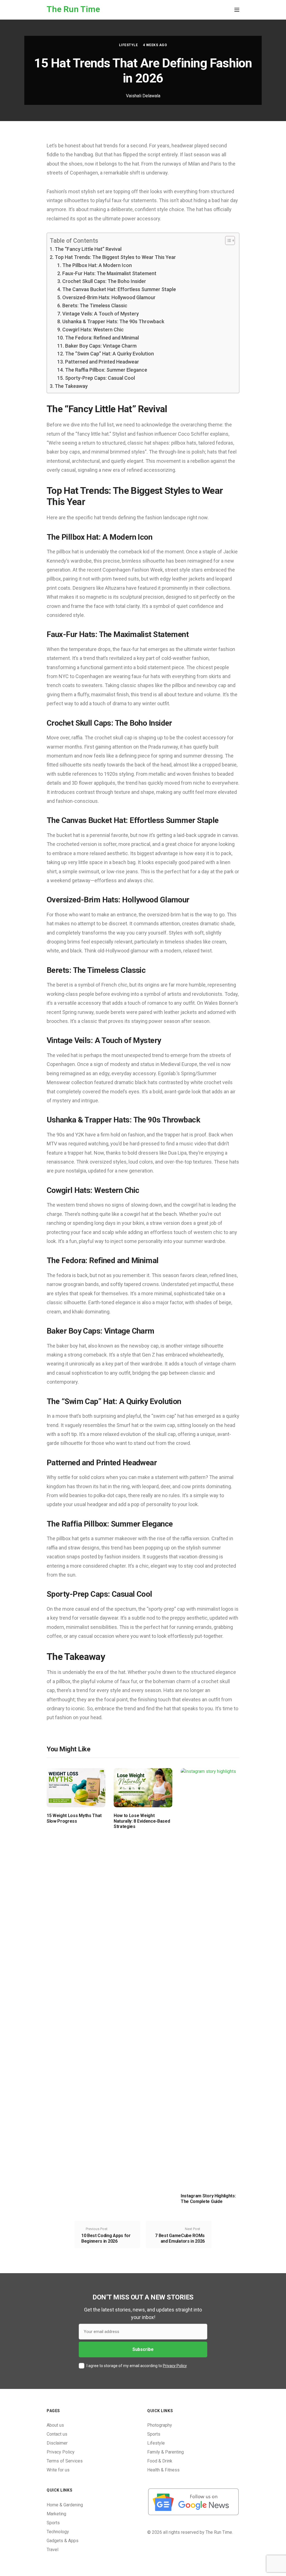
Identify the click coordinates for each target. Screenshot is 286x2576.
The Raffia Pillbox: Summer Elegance (106, 370)
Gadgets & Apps (63, 2541)
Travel (53, 2550)
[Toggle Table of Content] (227, 240)
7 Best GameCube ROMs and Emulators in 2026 (180, 2238)
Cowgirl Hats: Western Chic (93, 330)
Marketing (56, 2514)
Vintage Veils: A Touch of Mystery (101, 314)
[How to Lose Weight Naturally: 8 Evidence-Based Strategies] (143, 1788)
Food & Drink (160, 2461)
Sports (154, 2434)
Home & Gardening (65, 2505)
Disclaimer (57, 2443)
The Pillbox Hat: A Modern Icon (97, 265)
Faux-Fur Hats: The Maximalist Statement (109, 273)
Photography (160, 2425)
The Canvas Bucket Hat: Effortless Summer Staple (119, 289)
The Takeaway (71, 386)
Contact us (57, 2434)
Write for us (58, 2470)
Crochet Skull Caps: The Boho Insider (104, 281)
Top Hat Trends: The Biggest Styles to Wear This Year (115, 257)
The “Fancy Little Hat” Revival (88, 249)
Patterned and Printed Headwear (102, 362)
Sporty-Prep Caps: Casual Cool (100, 378)
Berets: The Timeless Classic (95, 306)
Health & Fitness (163, 2470)
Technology (58, 2532)
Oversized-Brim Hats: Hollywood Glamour (109, 297)
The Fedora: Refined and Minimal (102, 338)
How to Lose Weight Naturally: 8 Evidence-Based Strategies (142, 1821)
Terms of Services (65, 2461)
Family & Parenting (165, 2452)
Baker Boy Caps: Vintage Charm (101, 346)
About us (55, 2425)
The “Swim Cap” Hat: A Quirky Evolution (109, 354)
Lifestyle (128, 45)
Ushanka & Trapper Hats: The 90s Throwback (113, 321)
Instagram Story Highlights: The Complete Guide (208, 2198)
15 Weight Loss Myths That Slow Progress (74, 1818)
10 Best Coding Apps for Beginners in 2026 (106, 2238)
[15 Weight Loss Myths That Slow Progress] (76, 1788)
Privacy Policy (175, 2366)
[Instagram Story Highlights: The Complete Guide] (210, 1978)
